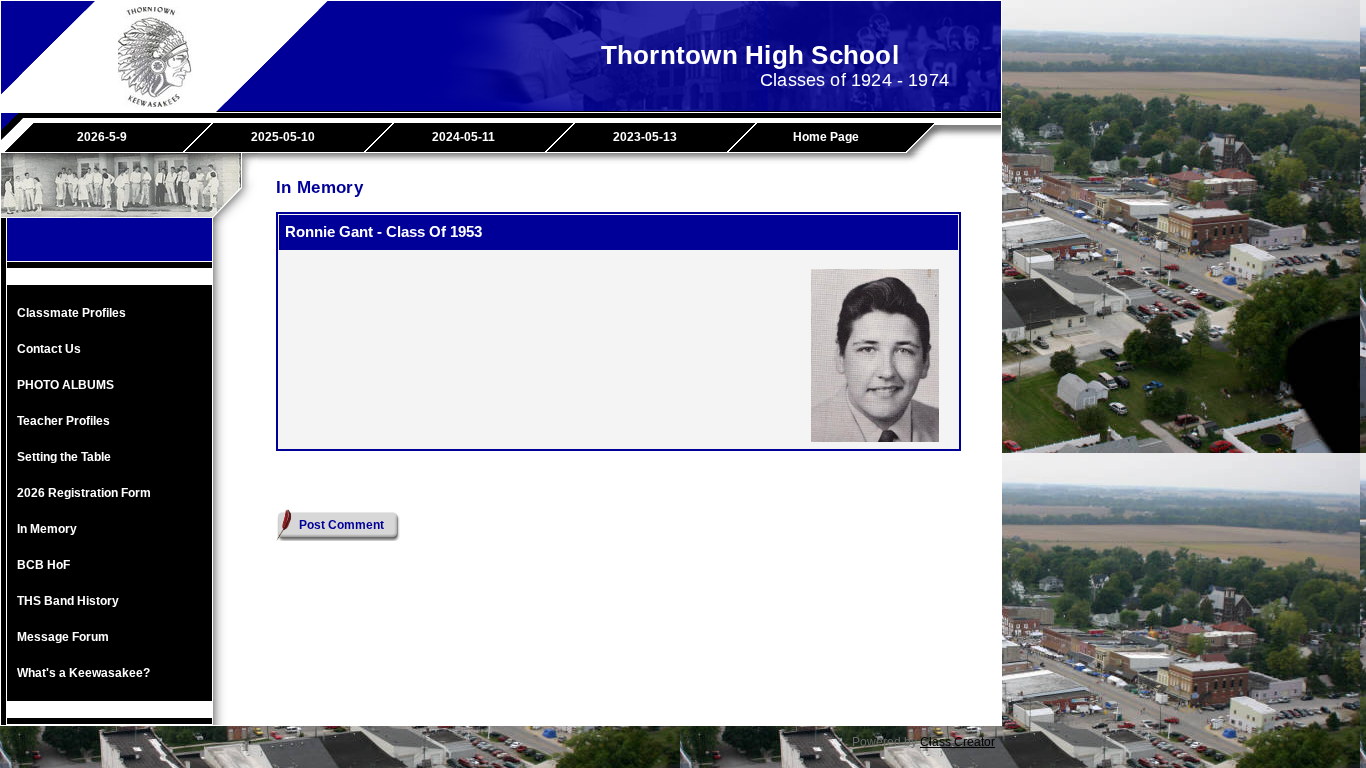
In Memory (47, 529)
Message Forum (63, 637)
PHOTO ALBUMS (65, 385)
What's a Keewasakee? (83, 673)
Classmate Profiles (71, 313)
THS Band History (68, 601)
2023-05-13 (645, 137)
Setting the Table (64, 457)
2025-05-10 (283, 137)
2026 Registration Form (84, 493)
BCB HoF (43, 565)
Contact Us (49, 349)
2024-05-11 (463, 137)
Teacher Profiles (63, 421)
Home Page (826, 137)
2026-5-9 (102, 137)
